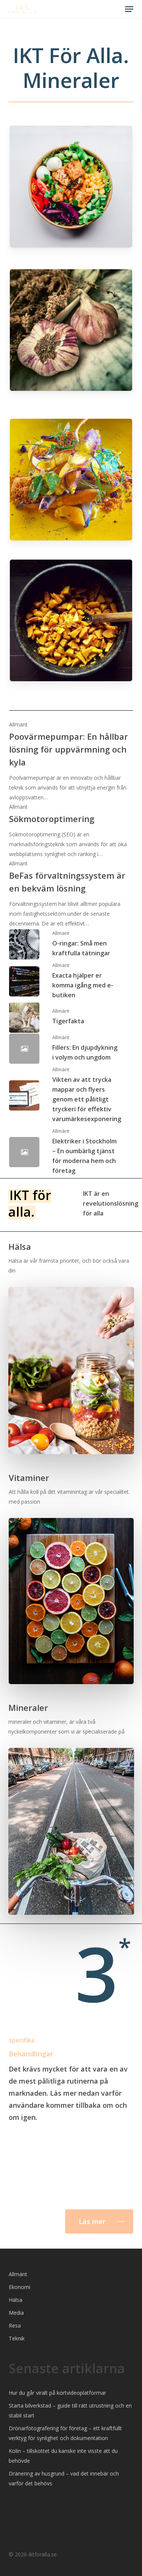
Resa (15, 2325)
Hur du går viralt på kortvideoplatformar (57, 2393)
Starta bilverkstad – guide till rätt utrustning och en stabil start (70, 2410)
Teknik (17, 2338)
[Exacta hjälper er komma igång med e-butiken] (71, 982)
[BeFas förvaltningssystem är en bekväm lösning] (71, 894)
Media (16, 2313)
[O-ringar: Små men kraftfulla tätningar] (71, 945)
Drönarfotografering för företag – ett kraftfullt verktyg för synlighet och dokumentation (65, 2433)
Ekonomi (20, 2287)
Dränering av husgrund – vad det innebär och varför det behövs (64, 2478)
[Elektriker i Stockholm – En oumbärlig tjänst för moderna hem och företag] (71, 1152)
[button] (129, 9)
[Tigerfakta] (71, 1018)
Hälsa (16, 2300)
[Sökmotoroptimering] (71, 831)
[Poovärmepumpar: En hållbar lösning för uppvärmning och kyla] (71, 761)
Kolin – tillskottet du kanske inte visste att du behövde (63, 2456)
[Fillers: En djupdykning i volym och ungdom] (71, 1049)
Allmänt (18, 724)
